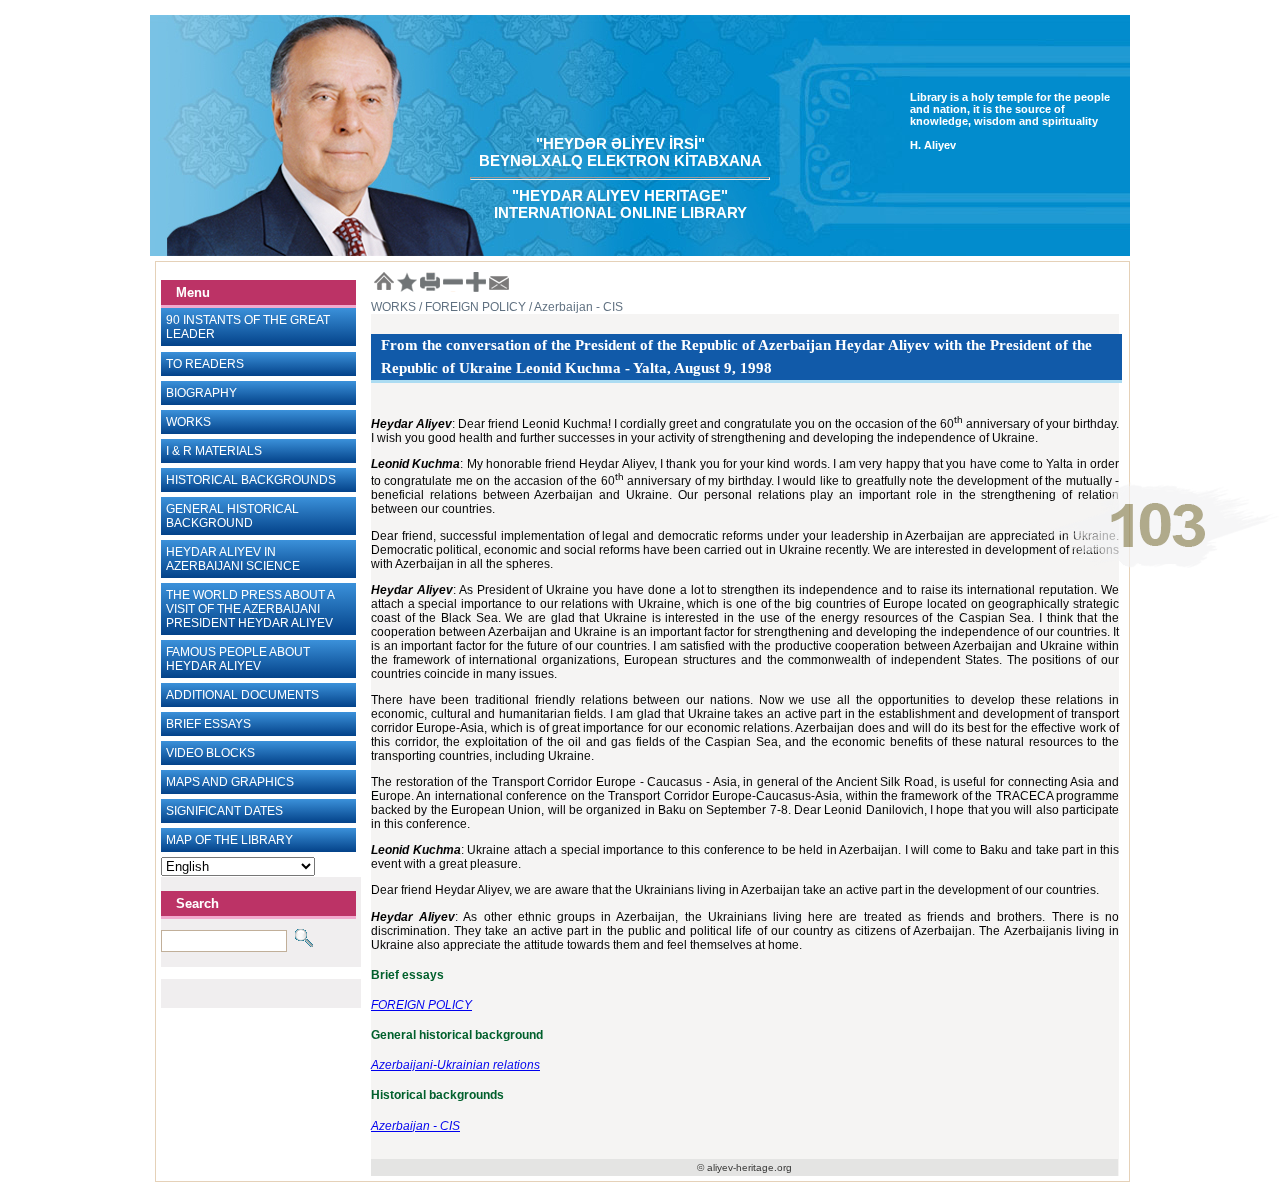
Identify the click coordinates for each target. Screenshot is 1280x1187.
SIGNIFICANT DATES (224, 811)
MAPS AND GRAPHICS (230, 782)
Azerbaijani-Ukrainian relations (455, 1065)
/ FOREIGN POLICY (471, 307)
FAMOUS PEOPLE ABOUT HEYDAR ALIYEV (238, 659)
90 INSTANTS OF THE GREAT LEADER (248, 327)
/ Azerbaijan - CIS (574, 307)
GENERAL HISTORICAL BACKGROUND (232, 516)
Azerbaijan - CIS (415, 1126)
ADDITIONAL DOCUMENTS (242, 695)
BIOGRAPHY (201, 393)
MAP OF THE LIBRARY (229, 840)
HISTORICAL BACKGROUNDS (251, 480)
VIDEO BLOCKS (210, 753)
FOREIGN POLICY (421, 1005)
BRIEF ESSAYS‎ (208, 724)
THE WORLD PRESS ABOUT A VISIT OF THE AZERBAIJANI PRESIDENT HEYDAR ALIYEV (250, 609)
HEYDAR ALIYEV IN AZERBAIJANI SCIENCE (233, 559)
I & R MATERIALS (214, 451)
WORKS (188, 422)
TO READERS (205, 364)
